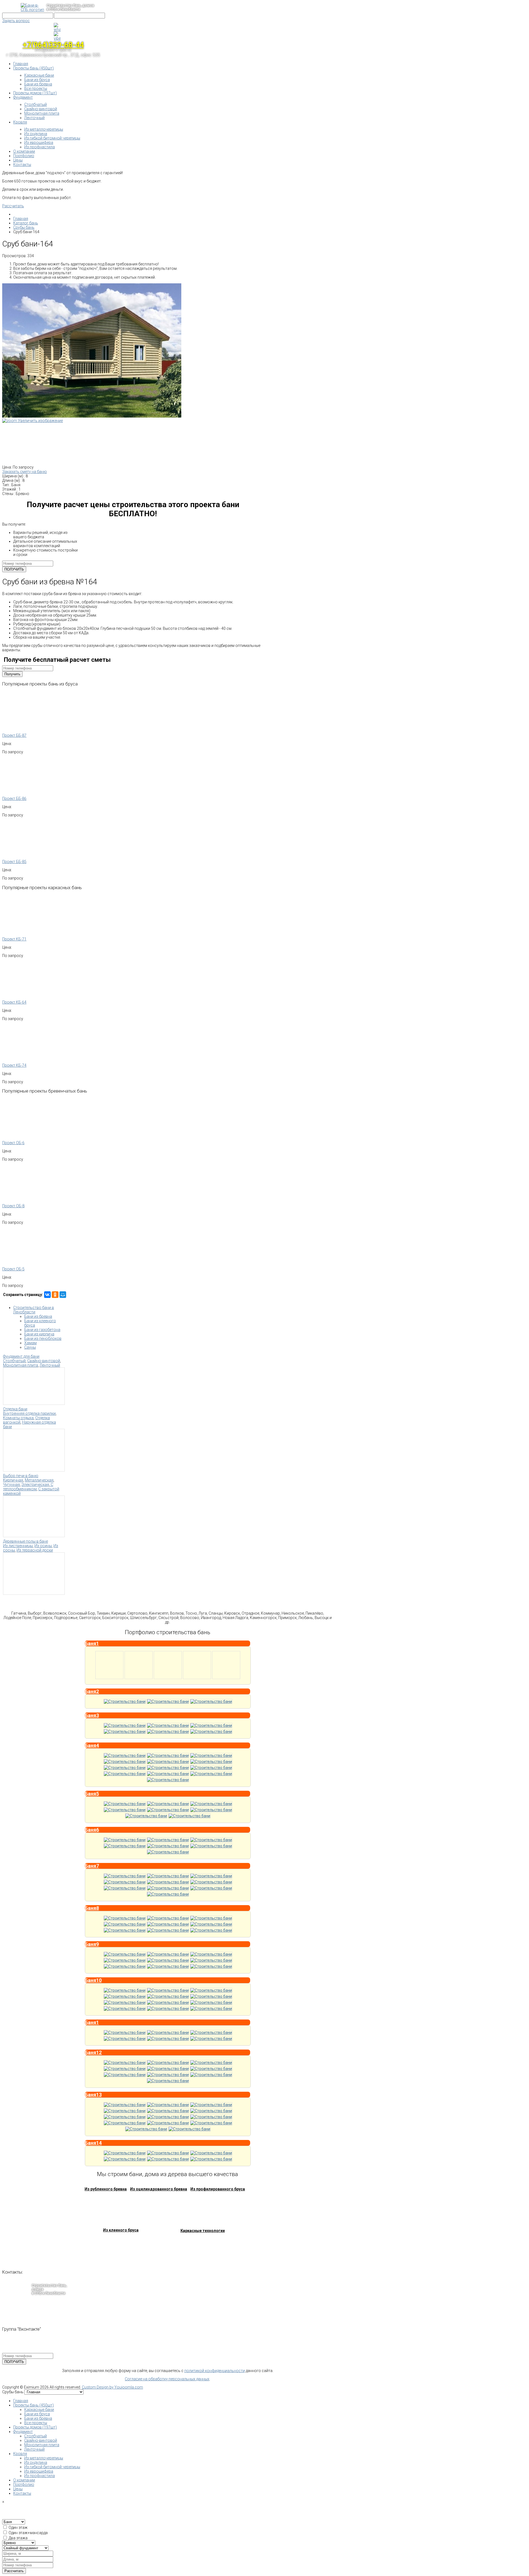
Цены (18, 2489)
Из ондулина (36, 2462)
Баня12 (93, 2052)
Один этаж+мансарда (28, 2533)
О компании (24, 2480)
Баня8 (92, 1908)
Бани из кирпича (39, 1334)
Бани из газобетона (42, 1330)
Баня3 (92, 1715)
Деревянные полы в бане (25, 1541)
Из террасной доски (35, 1550)
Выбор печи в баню (21, 1476)
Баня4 (92, 1745)
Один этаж (18, 2527)
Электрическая (35, 1485)
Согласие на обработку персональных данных (167, 2379)
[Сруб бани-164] (30, 443)
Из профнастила (40, 2476)
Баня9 (92, 1944)
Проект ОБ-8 (13, 1206)
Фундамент (23, 2432)
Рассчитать (13, 206)
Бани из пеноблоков (43, 1338)
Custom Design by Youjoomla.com (112, 2387)
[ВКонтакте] (47, 1295)
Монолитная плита (21, 1365)
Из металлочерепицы (44, 2458)
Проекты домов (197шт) (35, 2427)
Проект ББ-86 (14, 798)
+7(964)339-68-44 (53, 45)
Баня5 (92, 1794)
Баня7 (92, 1866)
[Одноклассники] (55, 1295)
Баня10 (93, 1980)
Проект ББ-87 (14, 735)
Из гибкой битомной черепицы (52, 2467)
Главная (21, 2401)
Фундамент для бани (21, 1356)
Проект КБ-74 (14, 1065)
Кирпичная (13, 1480)
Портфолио (24, 2484)
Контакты (22, 2493)
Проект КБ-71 (14, 939)
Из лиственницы (18, 1546)
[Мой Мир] (63, 1295)
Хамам (30, 1343)
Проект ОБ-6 (13, 1143)
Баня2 (92, 1691)
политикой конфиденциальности (215, 2371)
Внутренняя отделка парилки (29, 1413)
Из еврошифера (39, 2471)
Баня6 (92, 1830)
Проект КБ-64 (14, 1002)
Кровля (20, 2454)
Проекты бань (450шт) (33, 2405)
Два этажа (18, 2538)
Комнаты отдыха (18, 1418)
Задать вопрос (16, 21)
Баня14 (93, 2143)
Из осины (43, 1546)
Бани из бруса (37, 2414)
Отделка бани (15, 1409)
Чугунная (11, 1485)
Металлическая (39, 1480)
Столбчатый (14, 1361)
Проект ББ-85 (14, 862)
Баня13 (93, 2095)
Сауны (30, 1347)
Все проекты (36, 2423)
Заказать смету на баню (25, 472)
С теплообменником (28, 1487)
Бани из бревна (38, 1316)
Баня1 (92, 1643)
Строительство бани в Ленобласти (34, 1310)
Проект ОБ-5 (13, 1269)
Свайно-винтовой (44, 1361)
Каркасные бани (39, 2410)
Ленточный (50, 1365)
